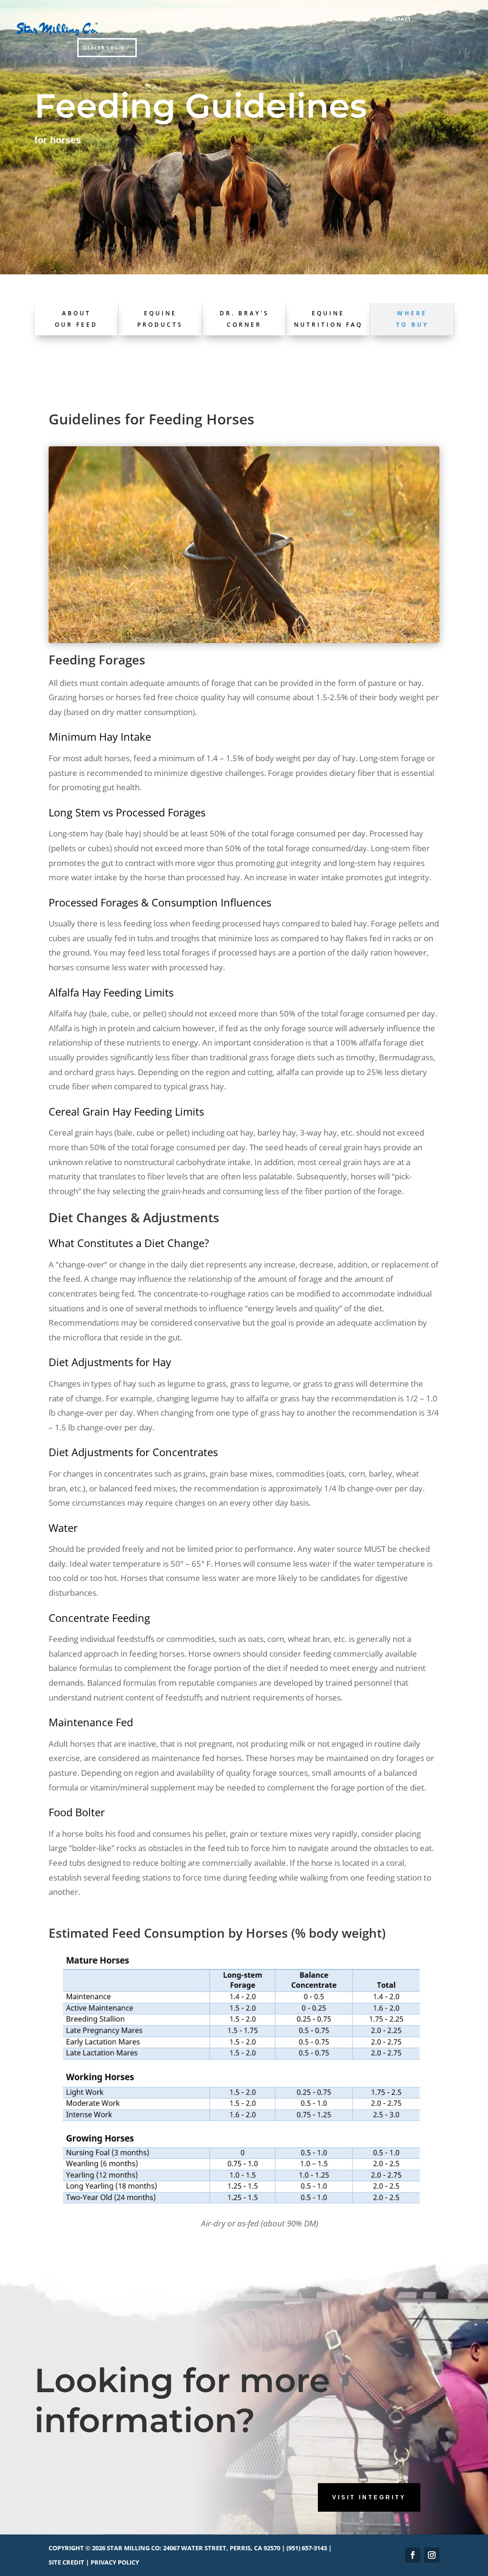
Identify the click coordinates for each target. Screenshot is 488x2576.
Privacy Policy (115, 2562)
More (316, 19)
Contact (398, 19)
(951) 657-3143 (307, 2548)
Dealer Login (104, 48)
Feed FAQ (279, 19)
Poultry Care (238, 19)
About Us (355, 19)
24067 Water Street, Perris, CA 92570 (222, 2548)
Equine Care (191, 19)
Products (92, 19)
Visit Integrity (369, 2497)
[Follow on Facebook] (413, 2555)
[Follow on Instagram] (432, 2555)
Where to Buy (144, 19)
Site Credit (66, 2562)
